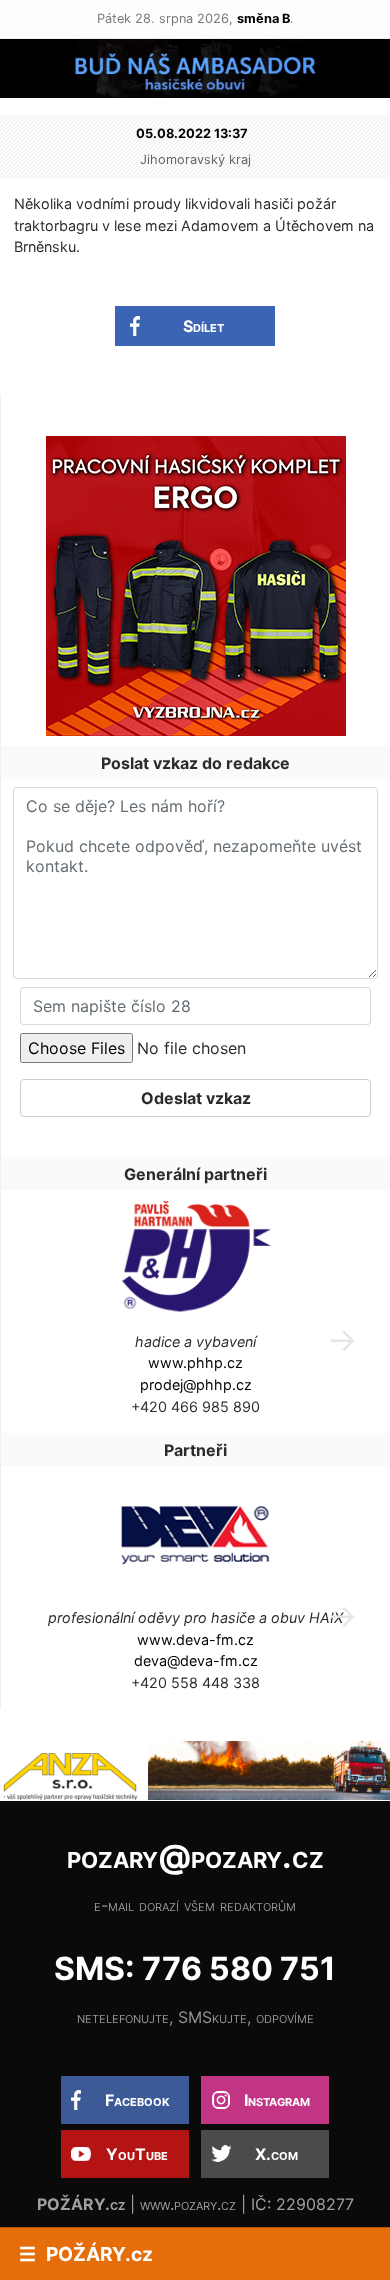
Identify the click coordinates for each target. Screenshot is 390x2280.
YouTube (137, 2154)
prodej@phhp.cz (196, 1384)
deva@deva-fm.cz (196, 1660)
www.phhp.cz (195, 1362)
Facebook (137, 2100)
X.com (276, 2154)
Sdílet (203, 326)
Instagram (277, 2100)
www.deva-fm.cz (195, 1639)
